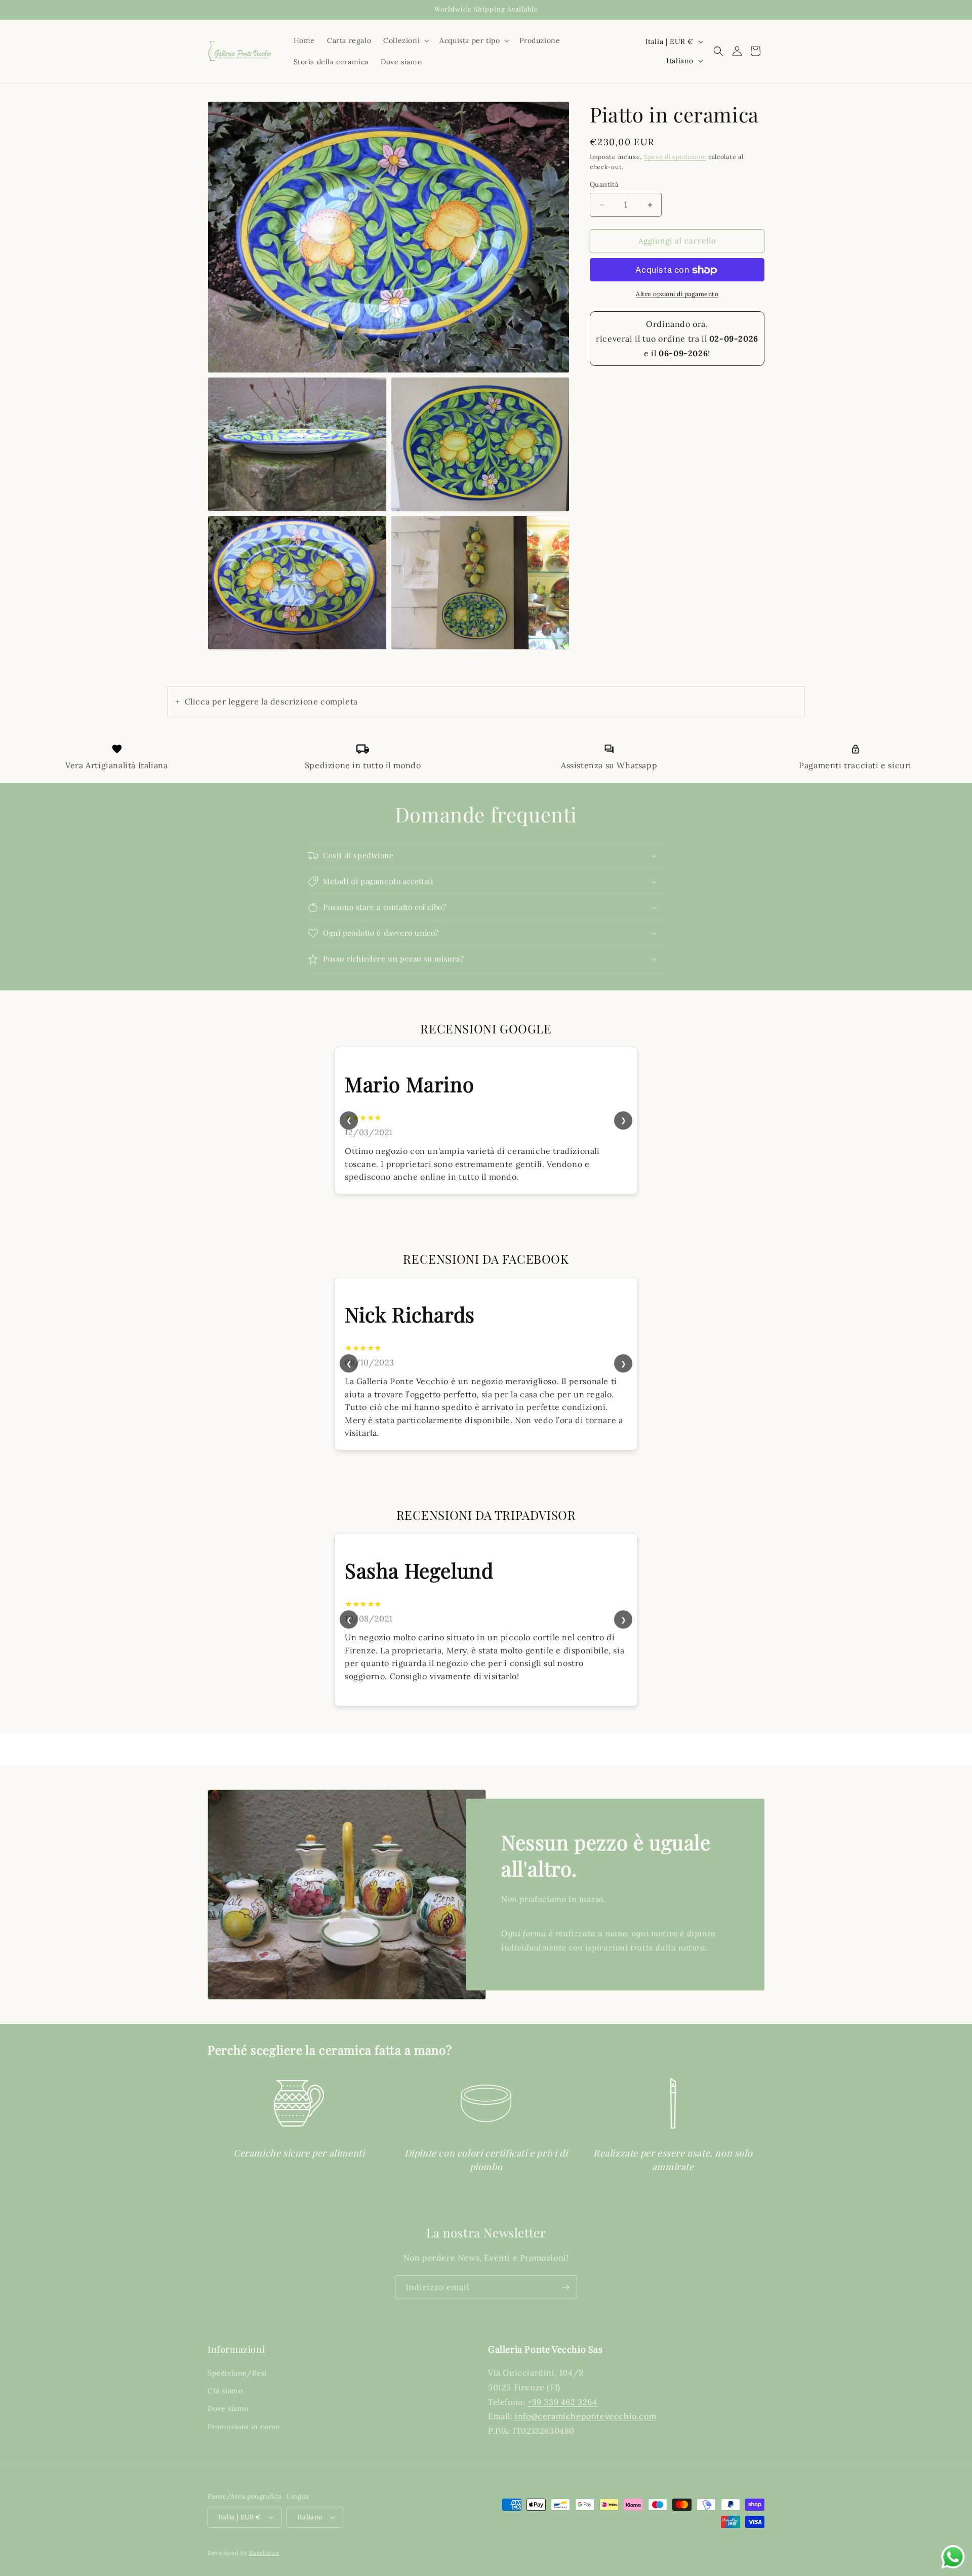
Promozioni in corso (244, 2427)
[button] (405, 40)
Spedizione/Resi (237, 2373)
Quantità (604, 185)
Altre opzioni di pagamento (677, 294)
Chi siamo (225, 2391)
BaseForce (264, 2553)
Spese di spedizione (675, 157)
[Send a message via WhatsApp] (953, 2557)
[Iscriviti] (565, 2287)
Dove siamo (228, 2409)
